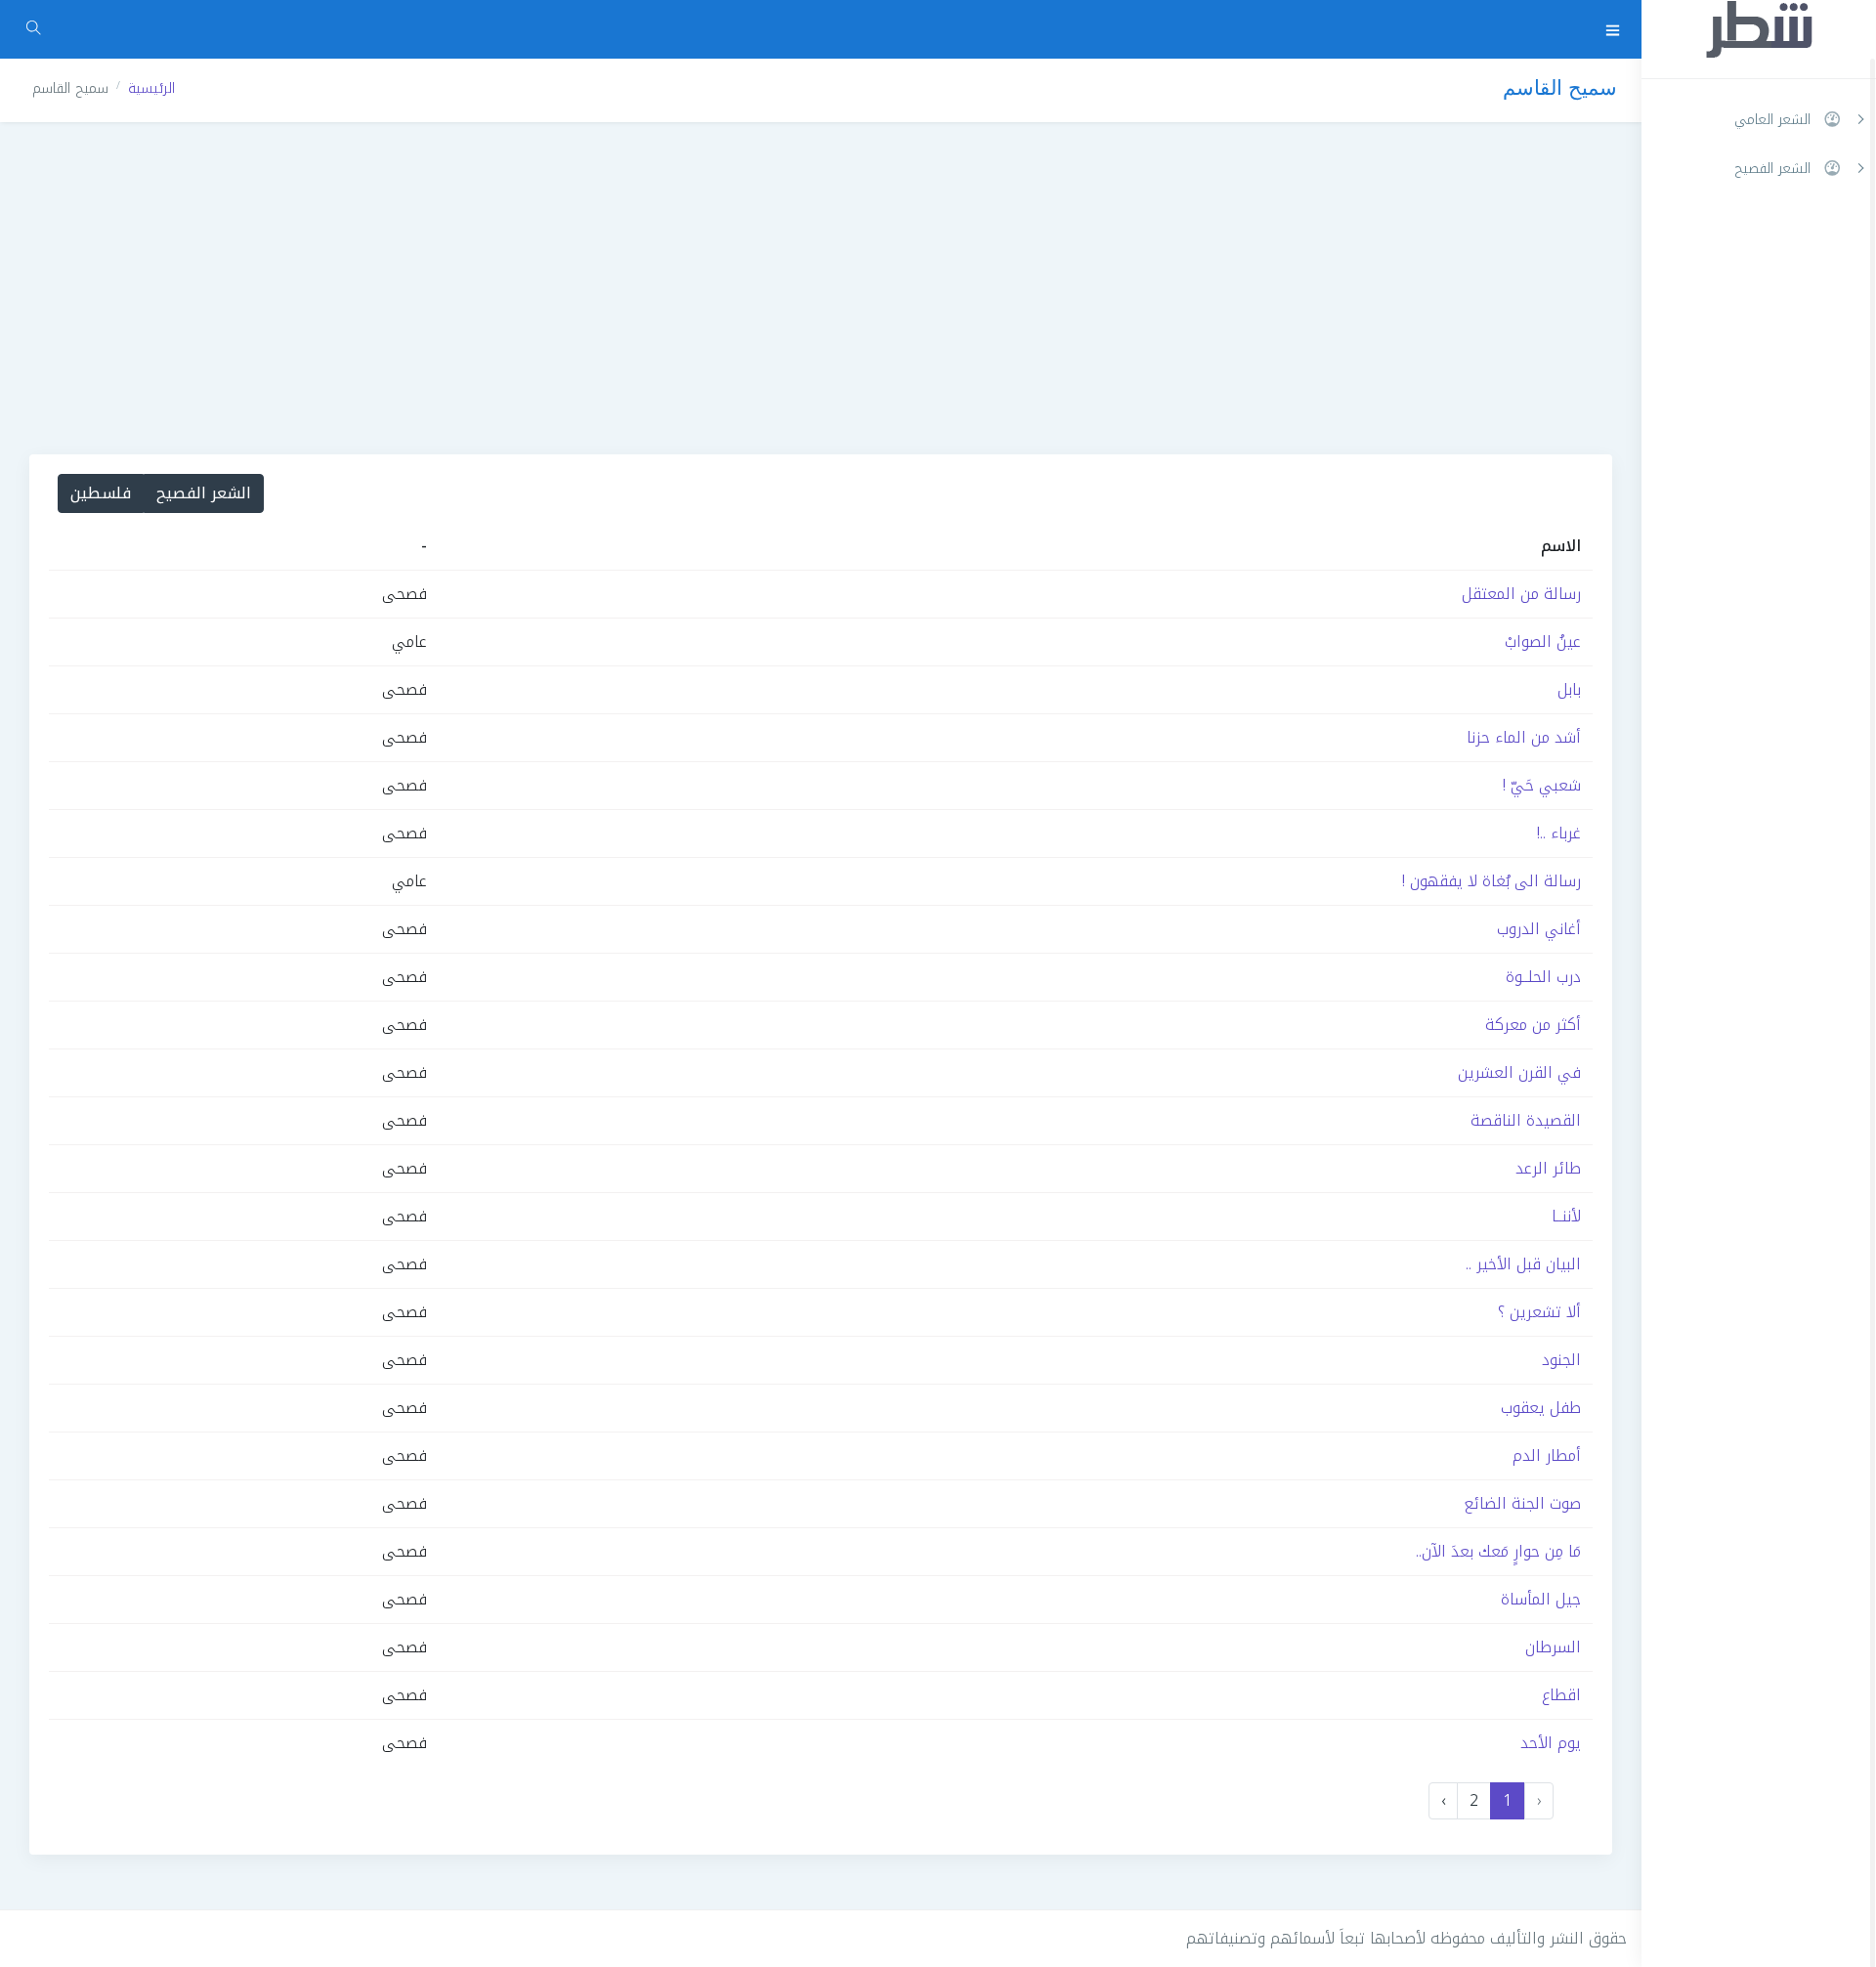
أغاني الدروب (1539, 929)
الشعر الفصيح (204, 493)
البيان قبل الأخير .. (1523, 1264)
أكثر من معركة (1533, 1025)
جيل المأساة (1541, 1599)
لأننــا (1566, 1216)
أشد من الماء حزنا (1524, 737)
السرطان (1553, 1647)
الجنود (1561, 1360)
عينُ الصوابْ (1543, 641)
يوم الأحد (1551, 1743)
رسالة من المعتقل (1521, 594)
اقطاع (1561, 1695)
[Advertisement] (821, 288)
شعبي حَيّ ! (1542, 785)
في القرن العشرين (1519, 1072)
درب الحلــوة (1543, 977)
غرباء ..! (1559, 833)
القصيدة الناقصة (1526, 1120)
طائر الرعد (1548, 1168)
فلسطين (101, 493)
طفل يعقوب (1541, 1408)
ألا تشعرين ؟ (1539, 1312)
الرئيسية (151, 88)
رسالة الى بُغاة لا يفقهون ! (1492, 881)
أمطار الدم (1547, 1455)
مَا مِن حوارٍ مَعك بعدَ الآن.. (1498, 1551)
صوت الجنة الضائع (1522, 1503)
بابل (1569, 689)
